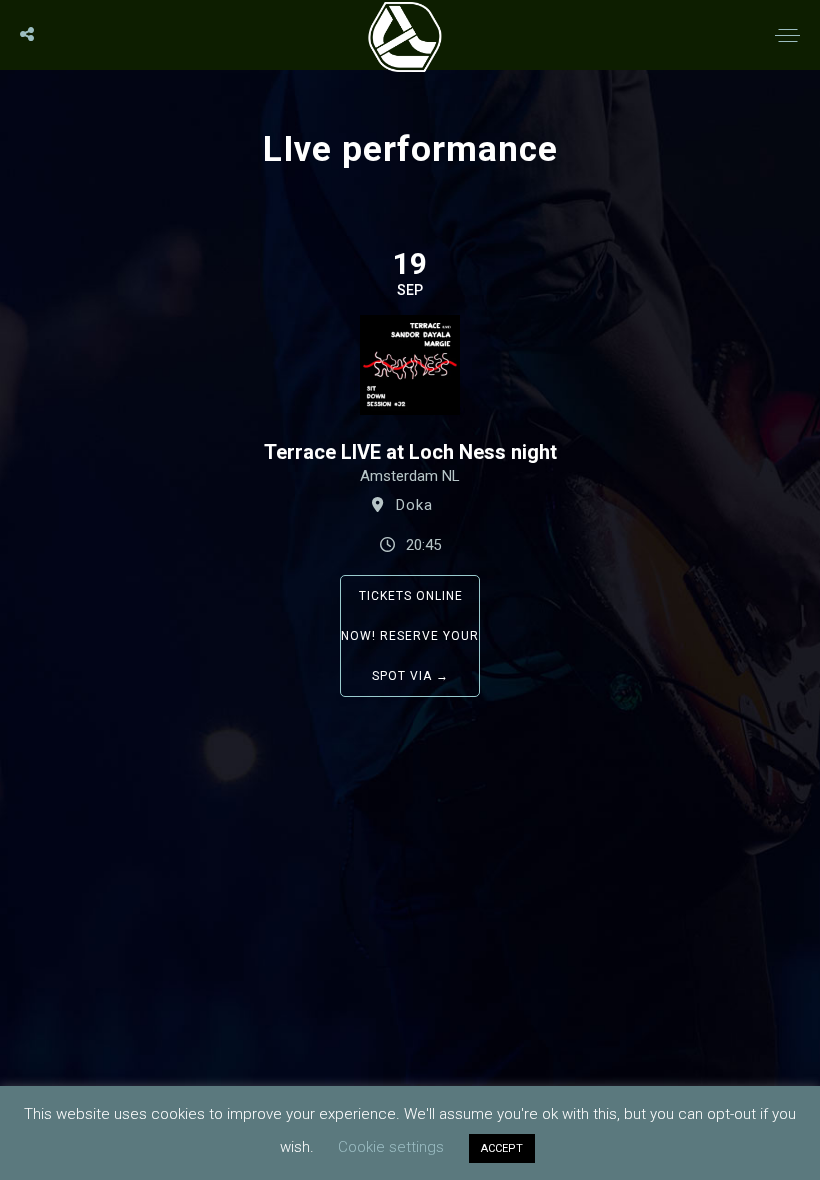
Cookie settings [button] (391, 1147)
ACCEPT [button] (502, 1148)
